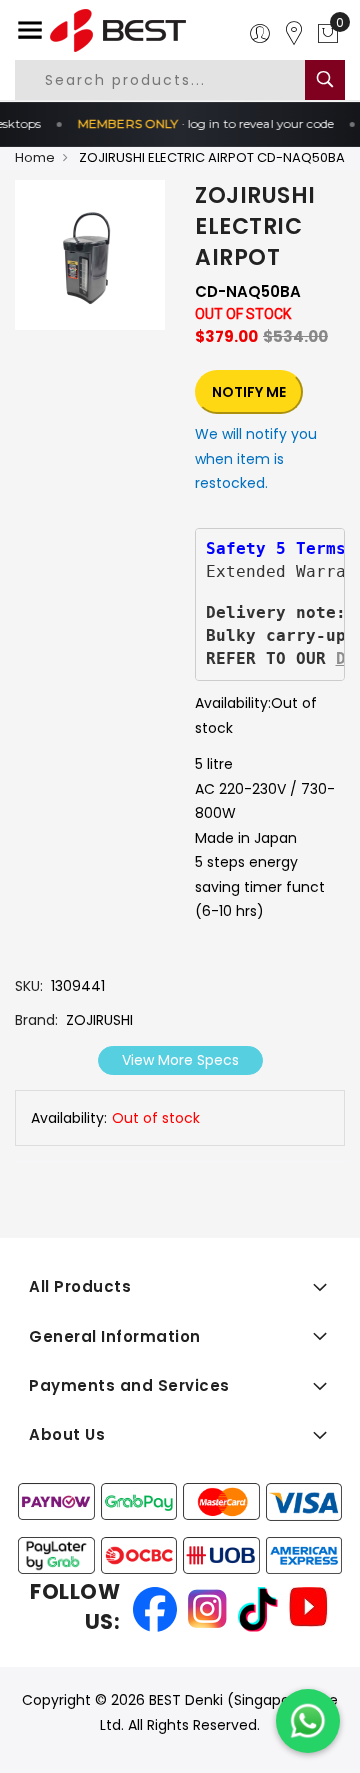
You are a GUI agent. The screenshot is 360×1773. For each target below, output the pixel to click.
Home (35, 157)
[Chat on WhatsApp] (308, 1721)
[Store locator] (294, 34)
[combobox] (177, 80)
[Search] (325, 80)
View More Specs (180, 1060)
